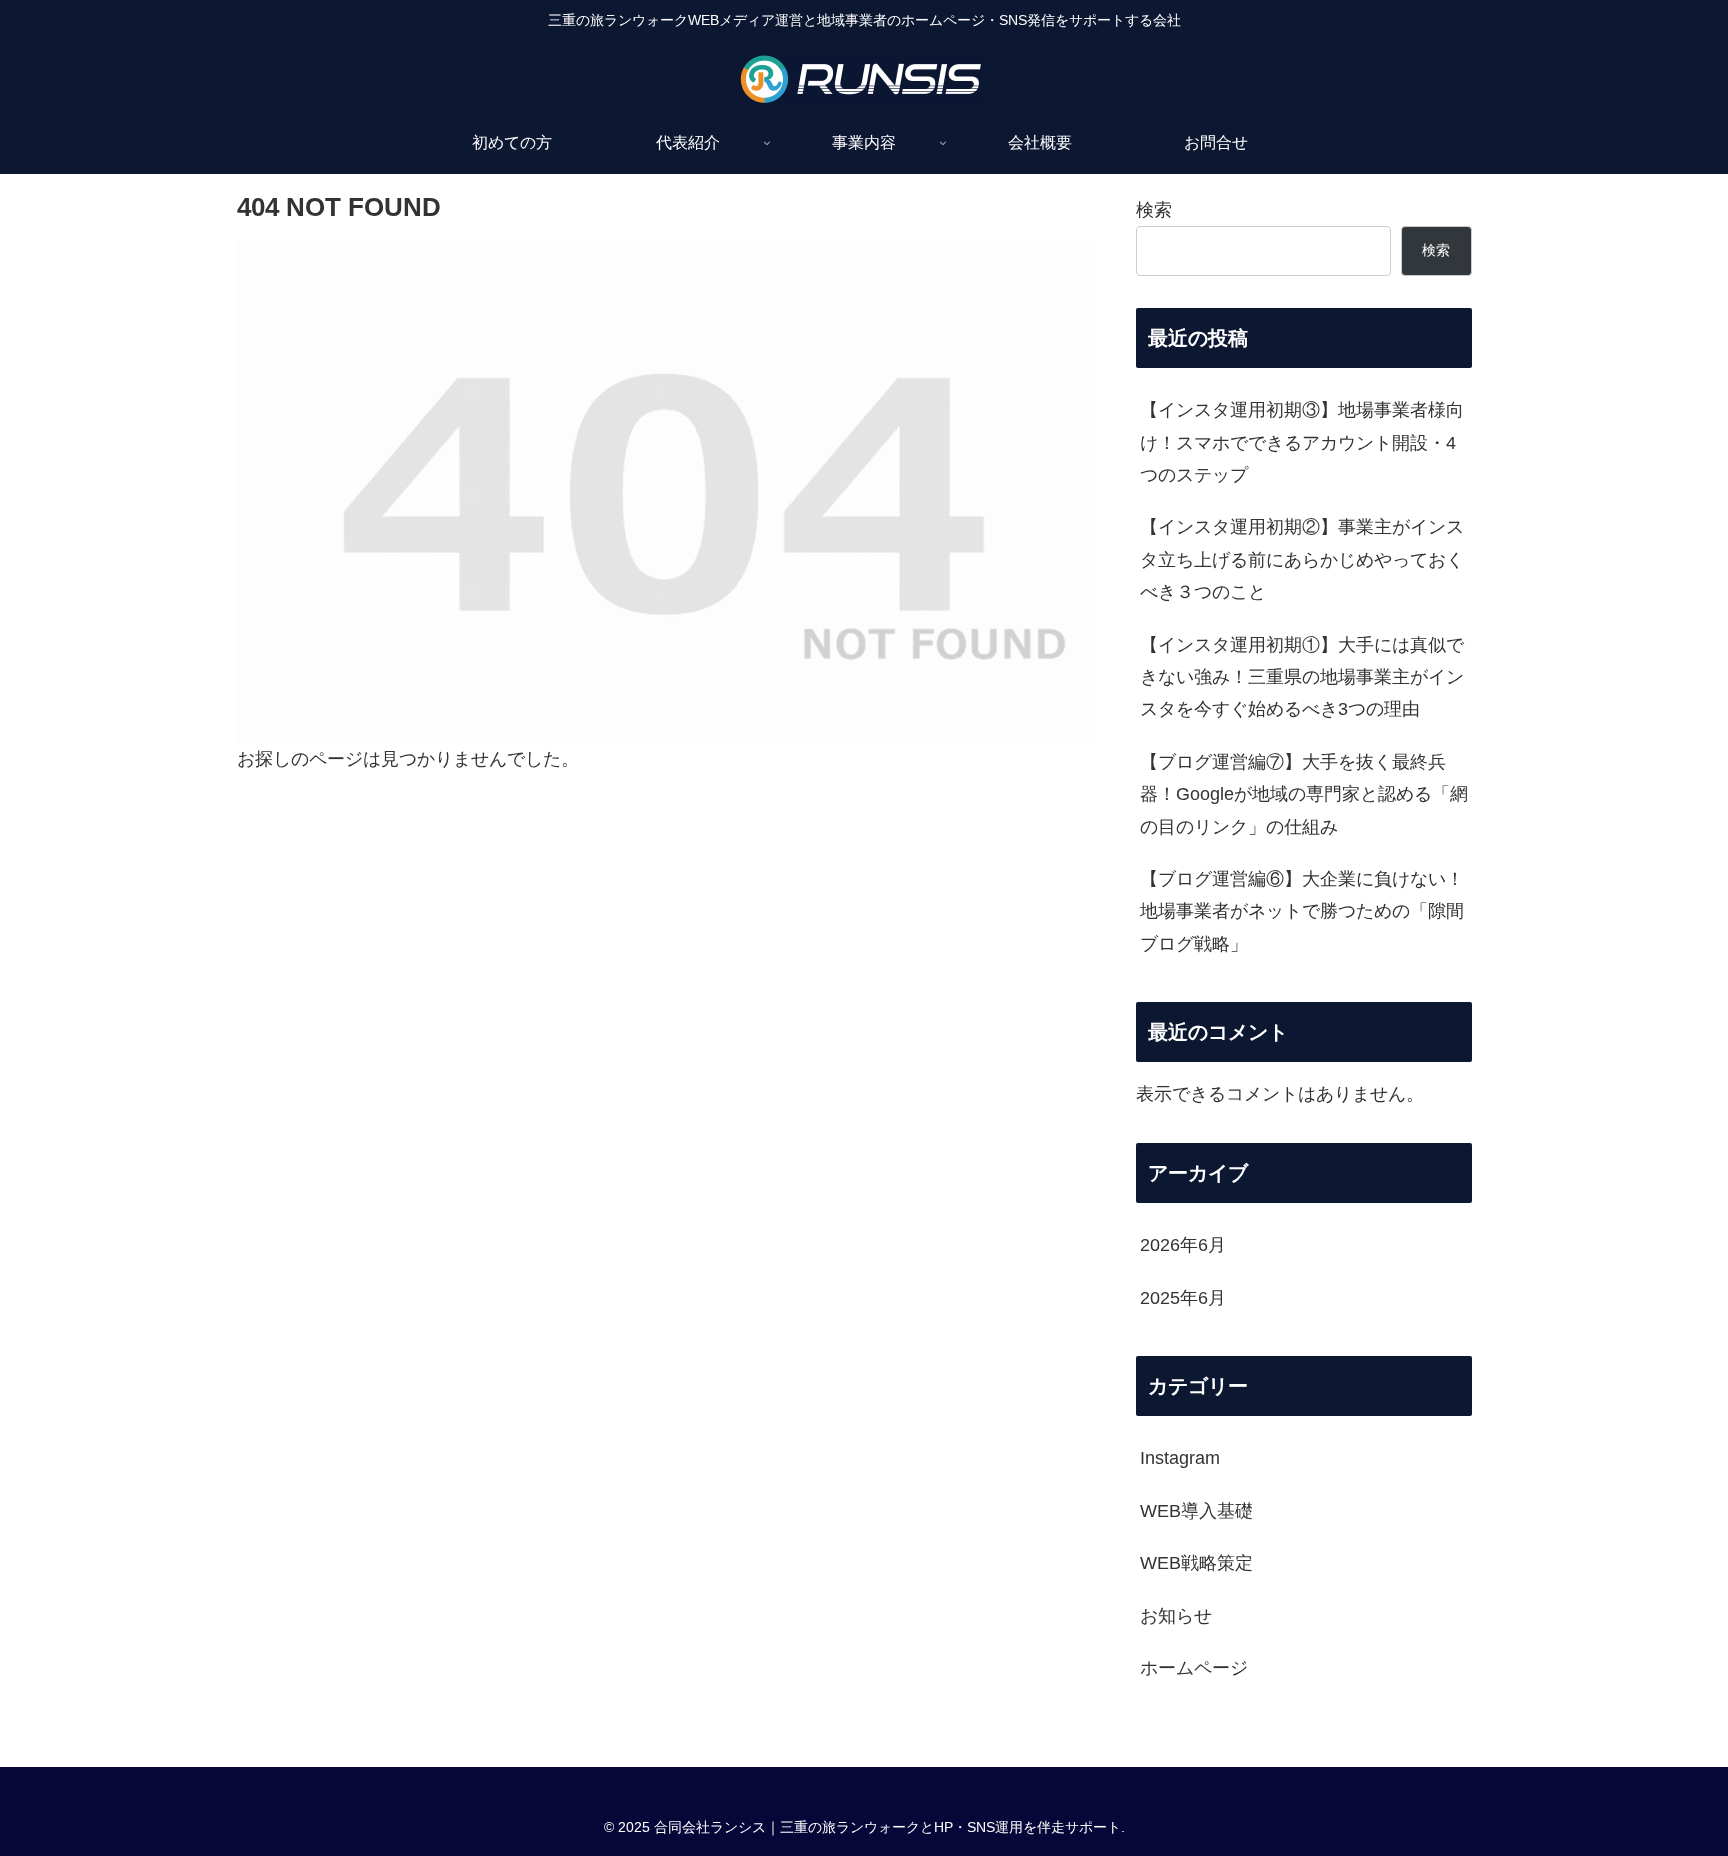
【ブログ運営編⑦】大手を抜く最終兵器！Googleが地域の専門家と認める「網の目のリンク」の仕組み (1304, 794)
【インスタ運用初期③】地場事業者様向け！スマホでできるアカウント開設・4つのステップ (1302, 442)
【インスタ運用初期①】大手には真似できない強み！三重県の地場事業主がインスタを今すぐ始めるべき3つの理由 (1302, 677)
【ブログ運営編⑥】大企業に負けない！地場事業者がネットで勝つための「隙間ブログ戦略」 (1302, 911)
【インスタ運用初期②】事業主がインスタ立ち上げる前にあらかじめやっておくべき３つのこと (1302, 559)
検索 (1154, 210)
